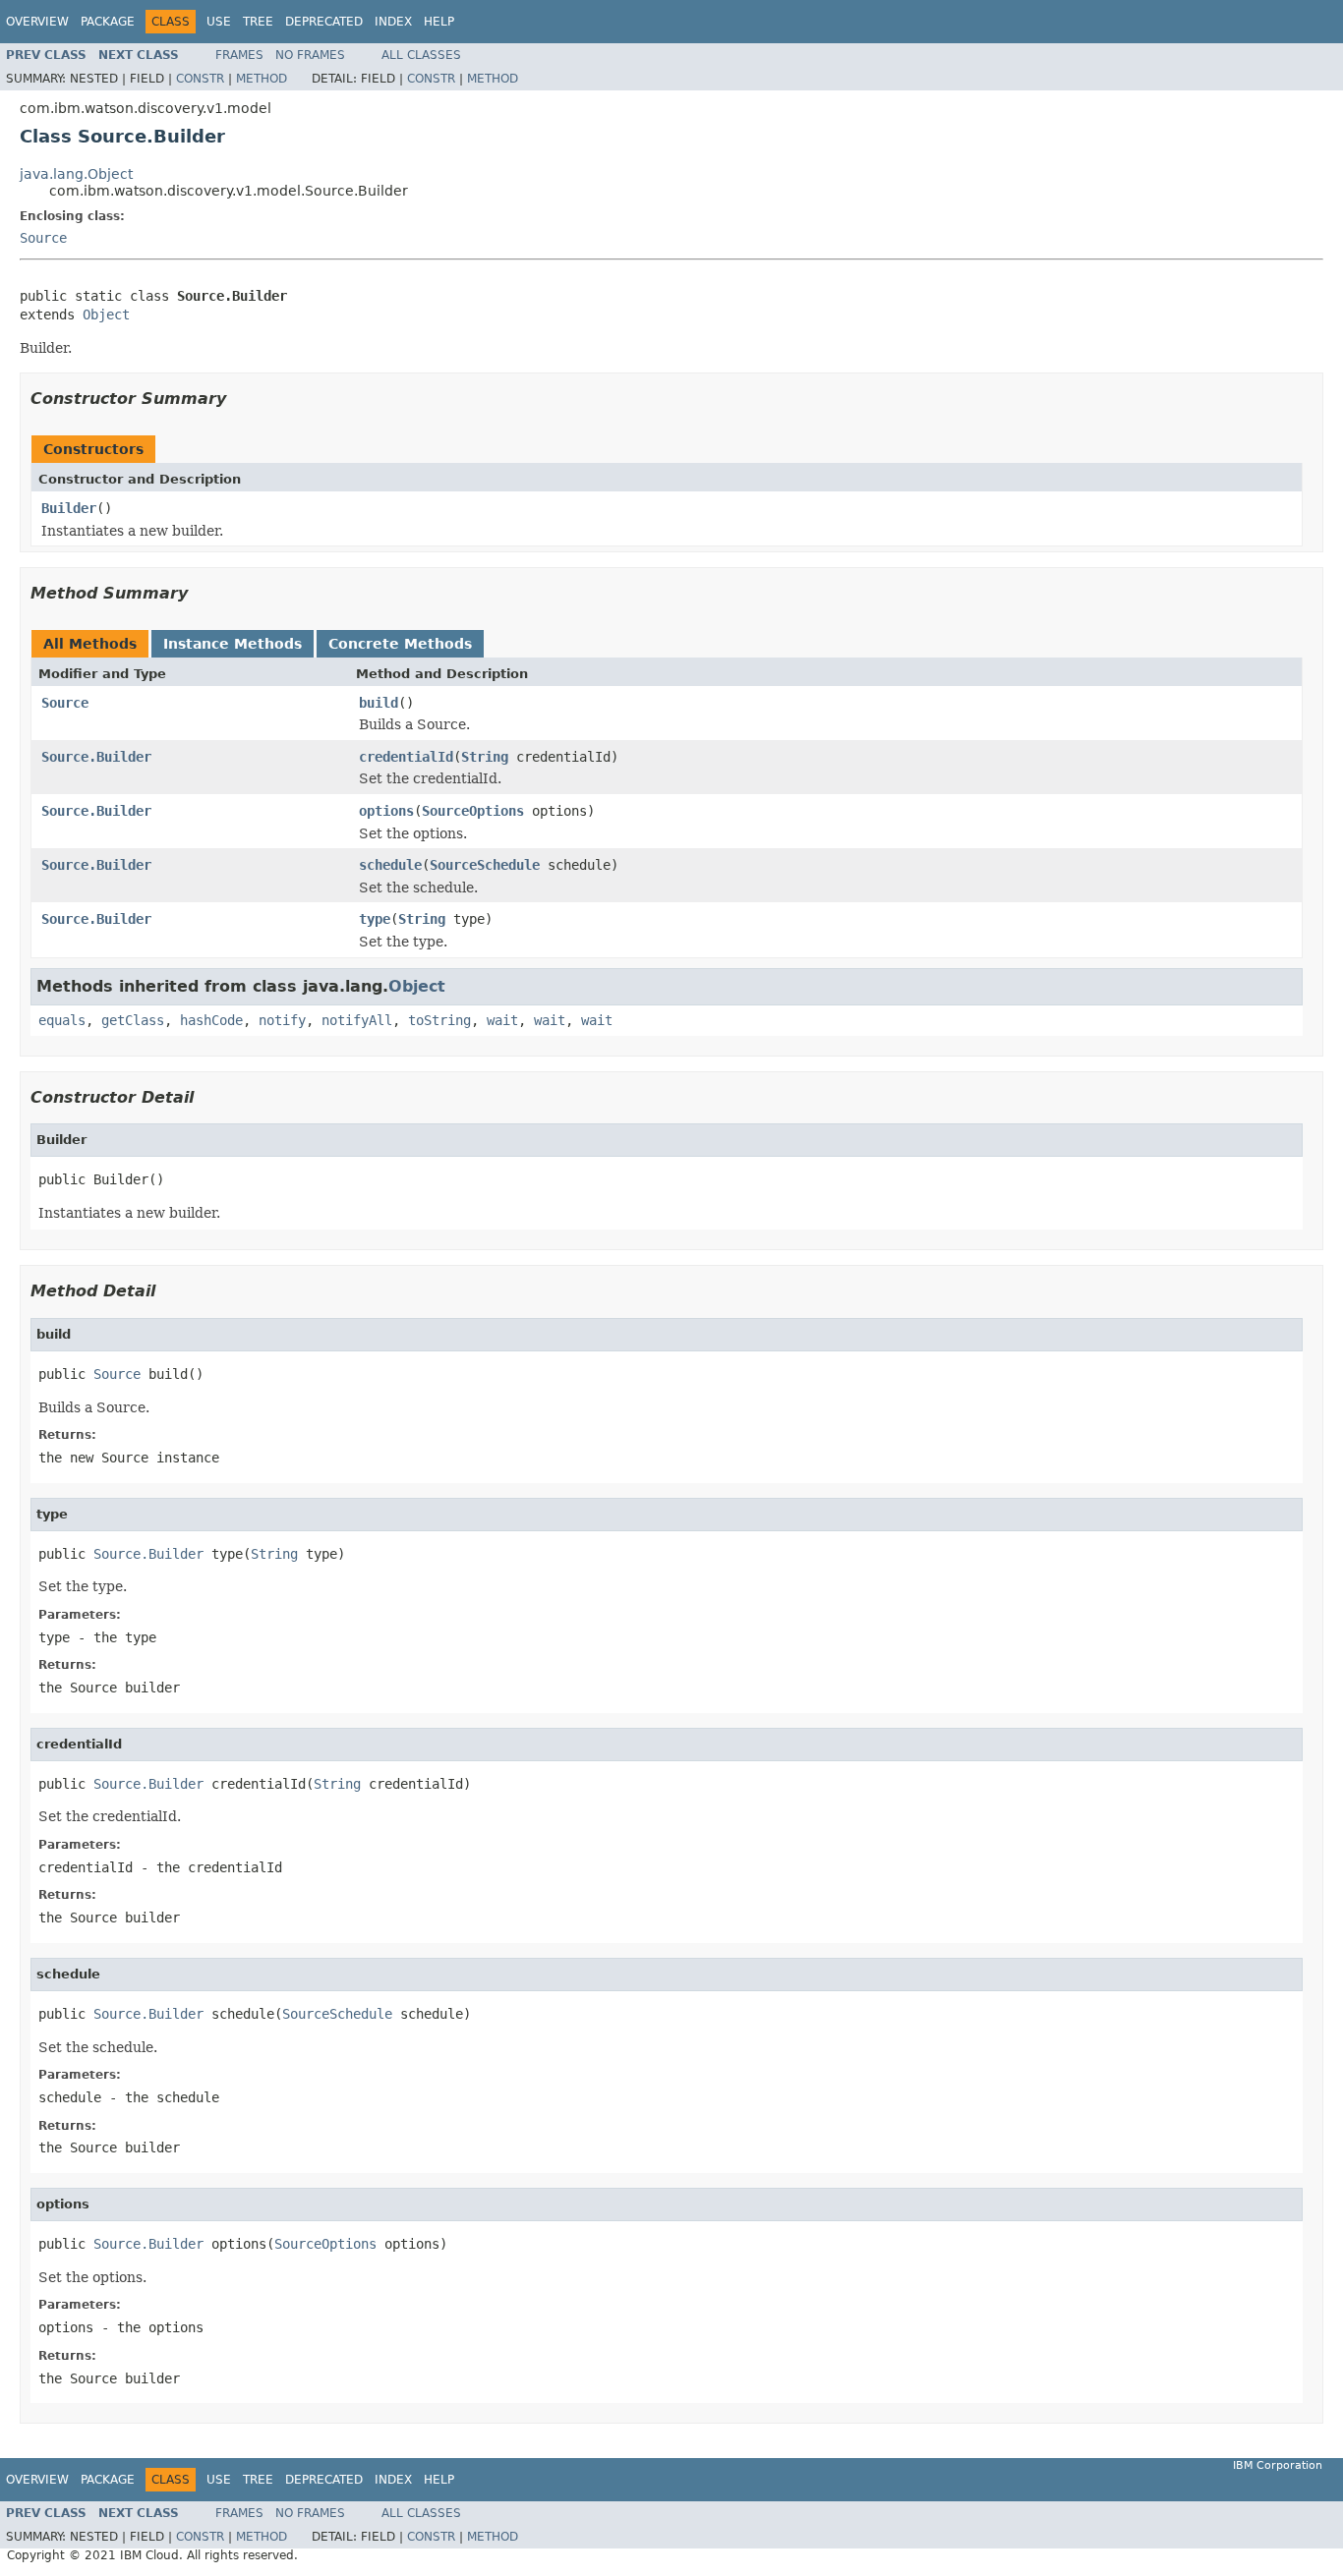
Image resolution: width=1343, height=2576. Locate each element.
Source (43, 238)
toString (439, 1020)
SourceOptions (473, 811)
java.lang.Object (76, 174)
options (386, 811)
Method (262, 79)
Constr (200, 79)
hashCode (211, 1020)
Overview (37, 22)
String (485, 757)
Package (108, 22)
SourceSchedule (485, 865)
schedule (390, 865)
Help (439, 22)
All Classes (421, 55)
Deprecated (324, 22)
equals (62, 1020)
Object (106, 315)
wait (502, 1020)
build (379, 703)
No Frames (310, 55)
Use (219, 22)
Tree (258, 22)
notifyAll (357, 1020)
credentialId (406, 757)
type (375, 919)
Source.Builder (96, 757)
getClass (133, 1020)
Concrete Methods (400, 644)
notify (282, 1020)
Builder (69, 508)
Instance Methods (233, 644)
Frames (239, 55)
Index (393, 22)
